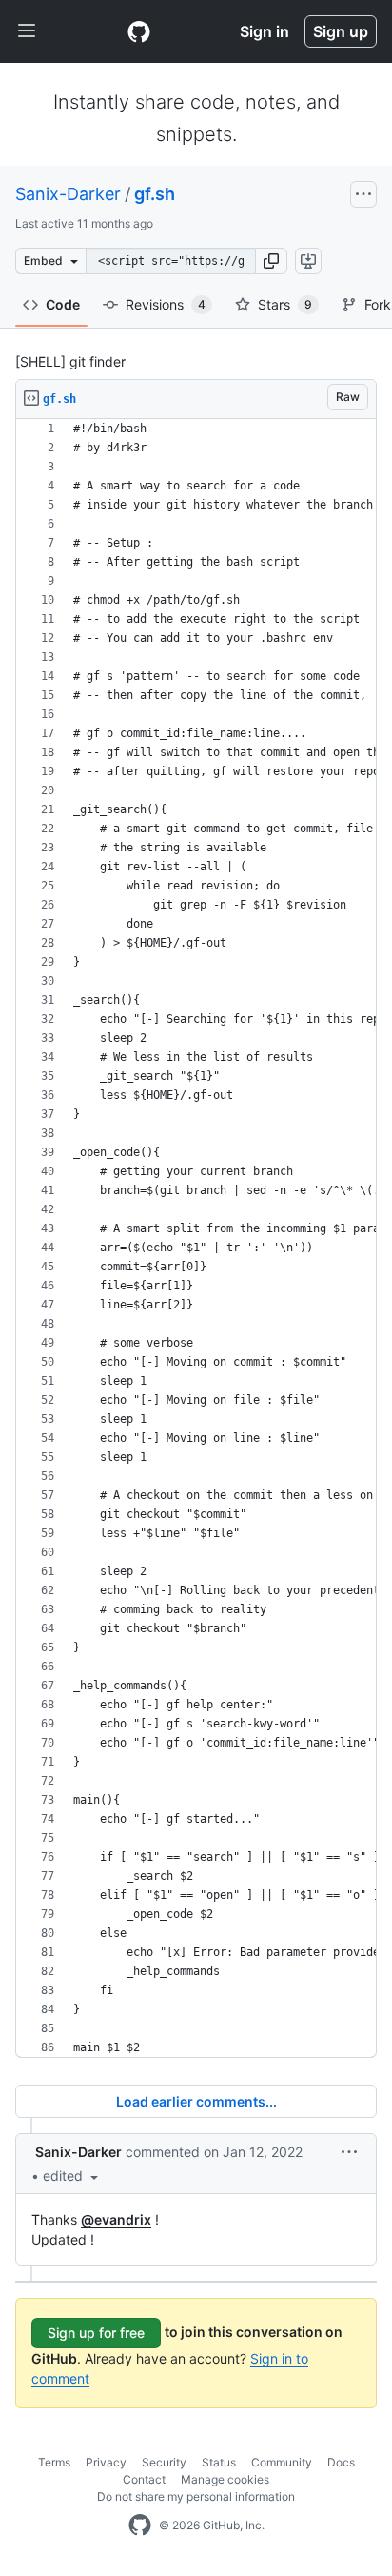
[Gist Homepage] (139, 31)
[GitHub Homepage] (140, 2526)
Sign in (265, 31)
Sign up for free (96, 2333)
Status (219, 2462)
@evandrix (116, 2219)
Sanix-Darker (68, 194)
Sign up (341, 31)
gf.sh (155, 194)
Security (164, 2462)
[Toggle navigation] (27, 31)
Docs (341, 2462)
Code (63, 304)
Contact (144, 2479)
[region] (196, 1238)
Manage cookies (225, 2479)
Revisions (166, 304)
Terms (54, 2462)
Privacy (106, 2462)
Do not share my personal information (196, 2496)
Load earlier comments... (196, 2101)
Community (282, 2462)
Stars (285, 304)
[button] (271, 261)
